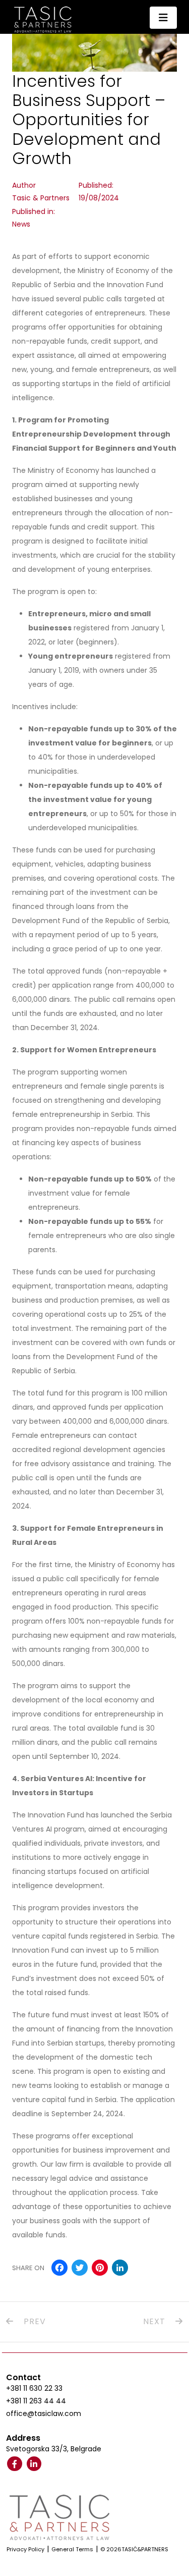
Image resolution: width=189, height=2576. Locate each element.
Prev (34, 2321)
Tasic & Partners (41, 198)
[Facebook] (15, 2464)
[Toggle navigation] (163, 18)
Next (155, 2321)
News (21, 224)
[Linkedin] (34, 2464)
